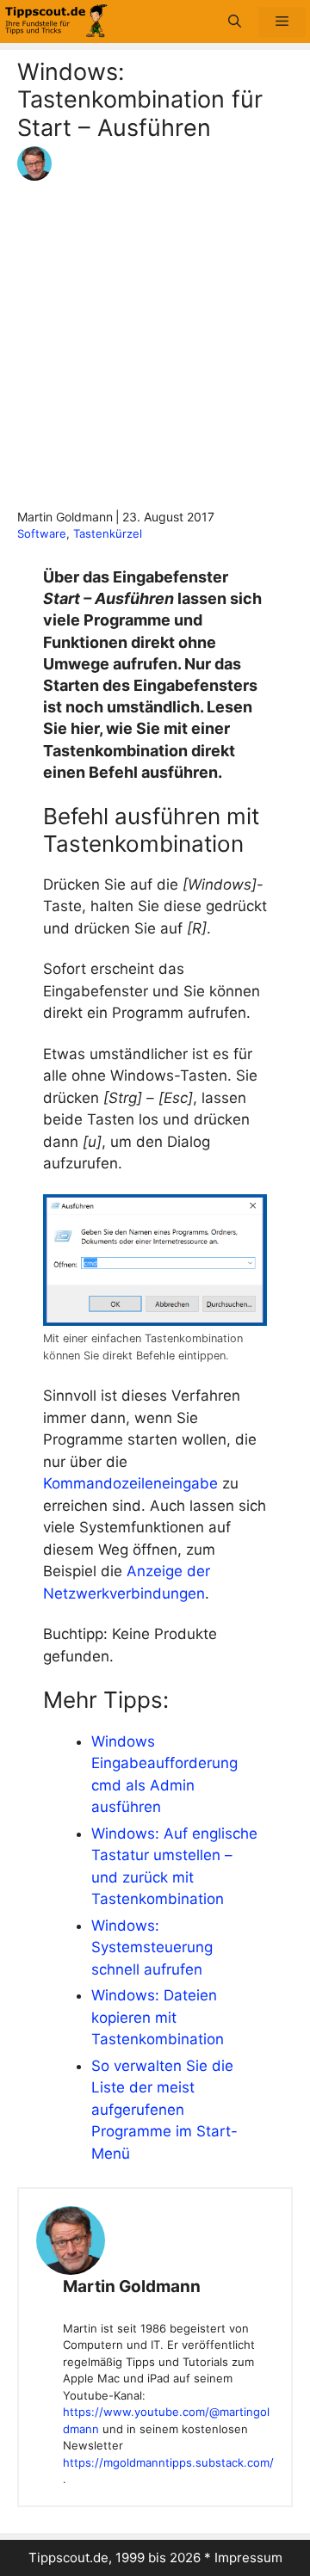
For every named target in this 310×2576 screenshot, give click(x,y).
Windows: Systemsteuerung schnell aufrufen (152, 1947)
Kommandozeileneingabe (130, 1483)
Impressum (248, 2558)
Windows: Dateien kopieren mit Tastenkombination (158, 2017)
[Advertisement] (155, 344)
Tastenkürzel (108, 533)
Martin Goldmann (132, 2286)
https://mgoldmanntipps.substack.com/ (168, 2462)
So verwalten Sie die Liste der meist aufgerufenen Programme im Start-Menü (164, 2110)
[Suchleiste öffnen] (235, 22)
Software (42, 533)
